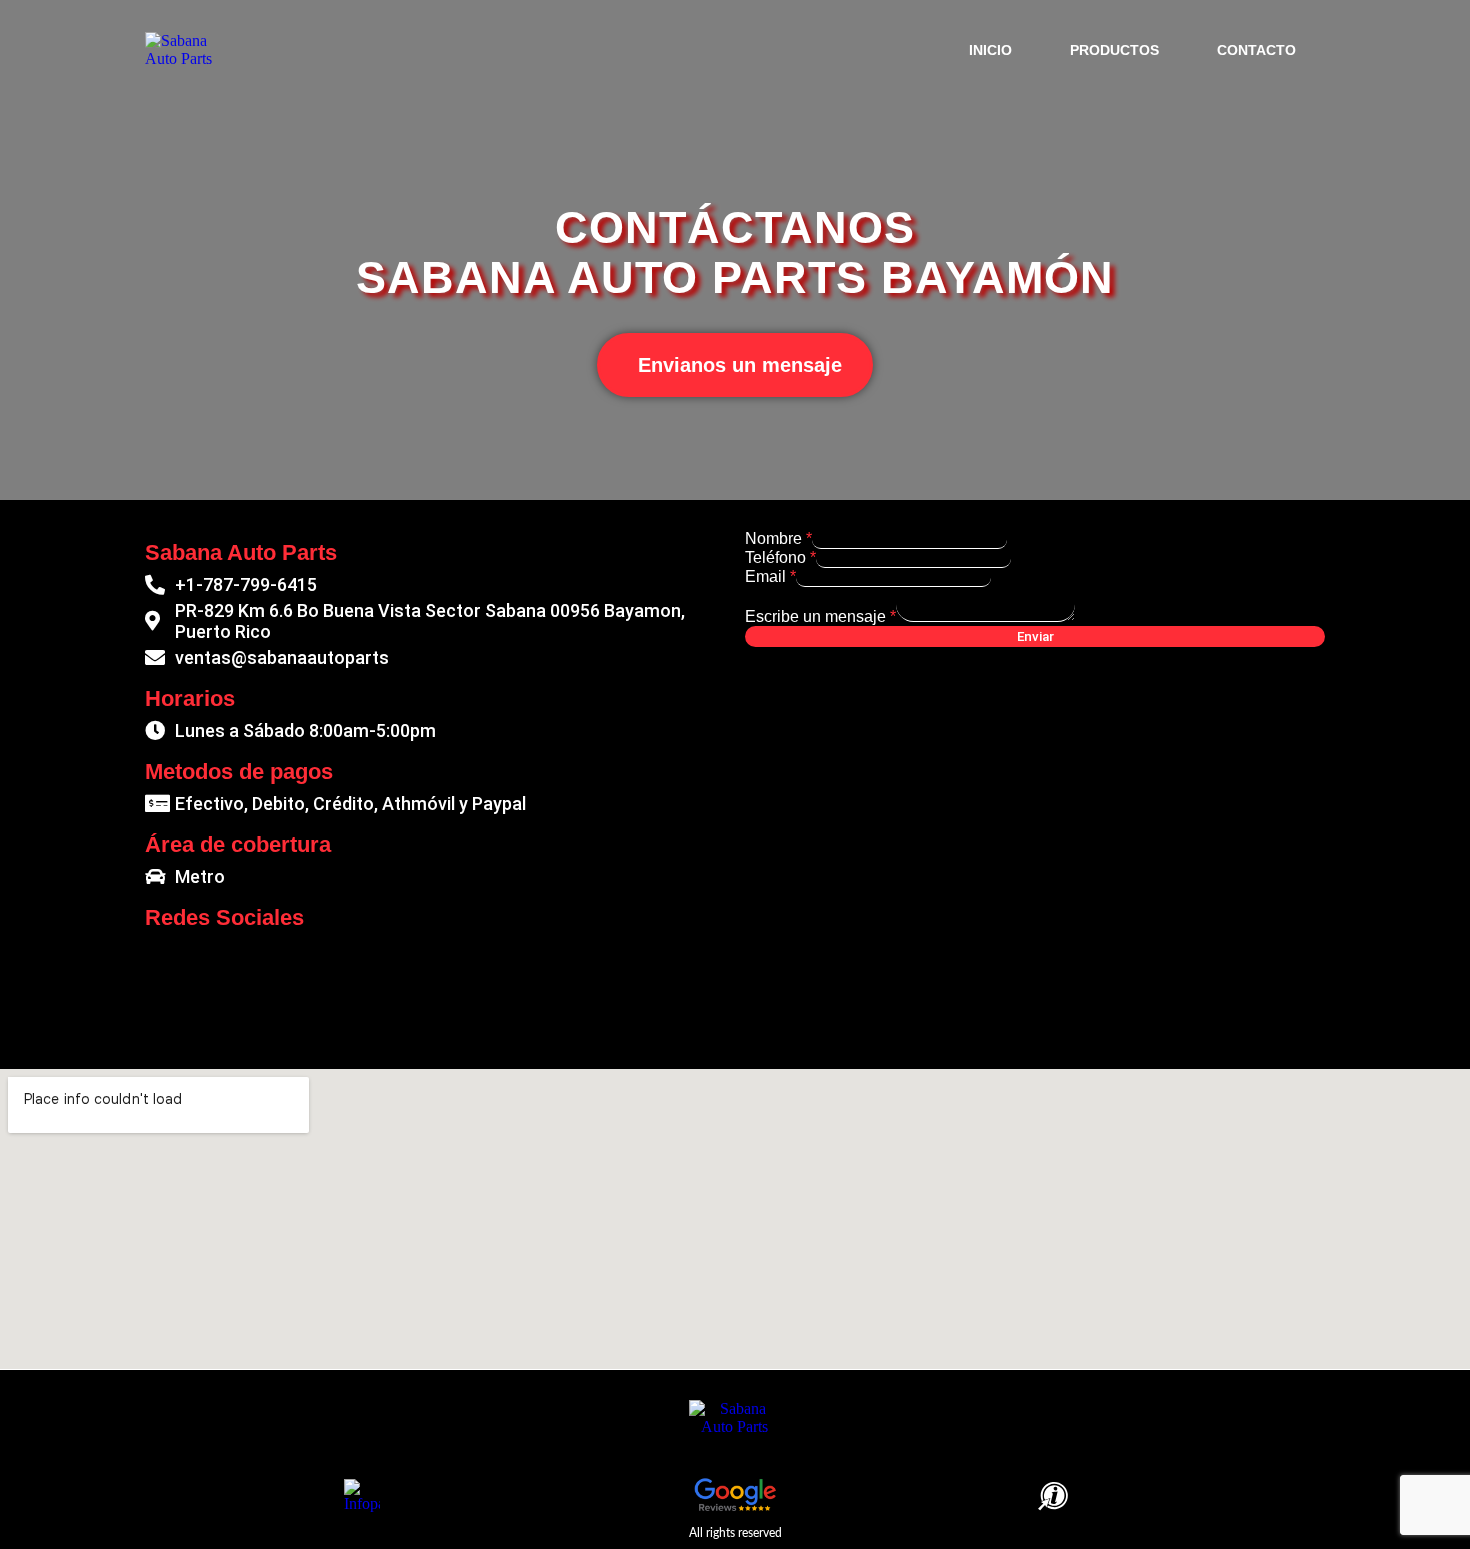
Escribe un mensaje (820, 616)
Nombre (778, 538)
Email (770, 576)
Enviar (1035, 636)
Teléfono (780, 557)
